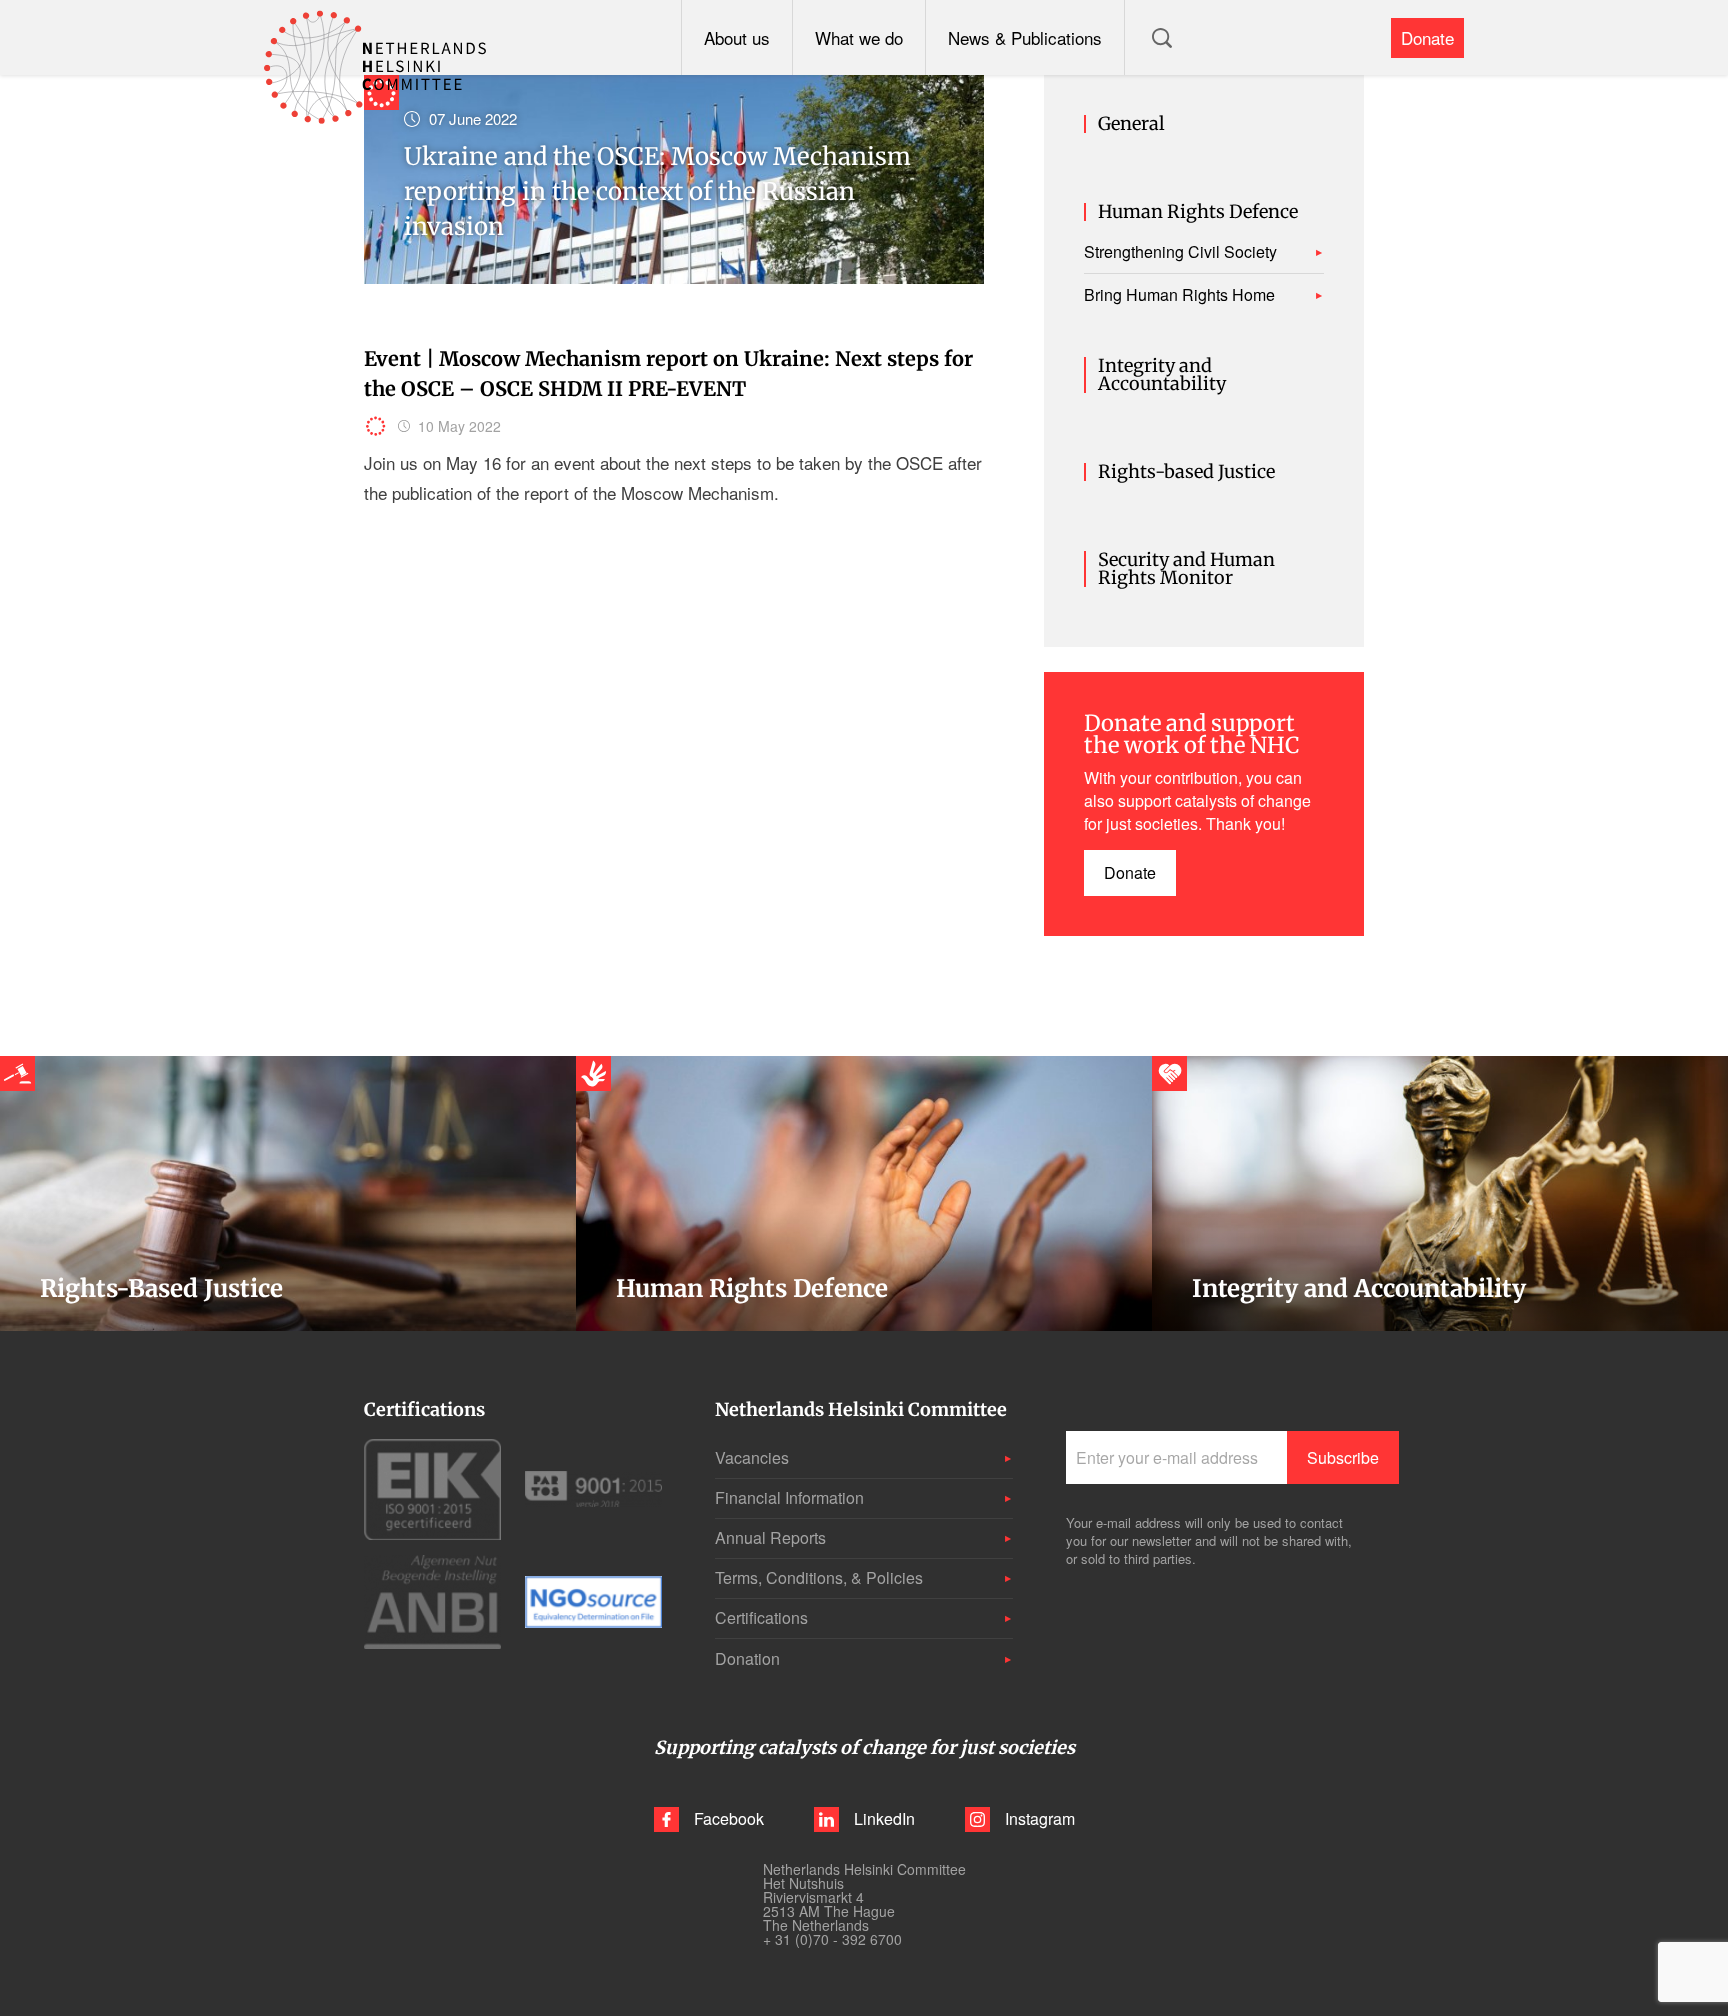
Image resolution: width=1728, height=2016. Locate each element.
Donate (1427, 37)
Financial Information (789, 1497)
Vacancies (752, 1457)
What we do (859, 37)
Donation (747, 1658)
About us (737, 37)
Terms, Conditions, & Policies (819, 1577)
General (1131, 124)
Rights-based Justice (1186, 472)
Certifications (761, 1617)
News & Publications (1025, 37)
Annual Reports (770, 1537)
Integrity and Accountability (1162, 375)
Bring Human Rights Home (1179, 295)
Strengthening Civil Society (1180, 252)
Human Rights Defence (1198, 212)
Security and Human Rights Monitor (1186, 569)
